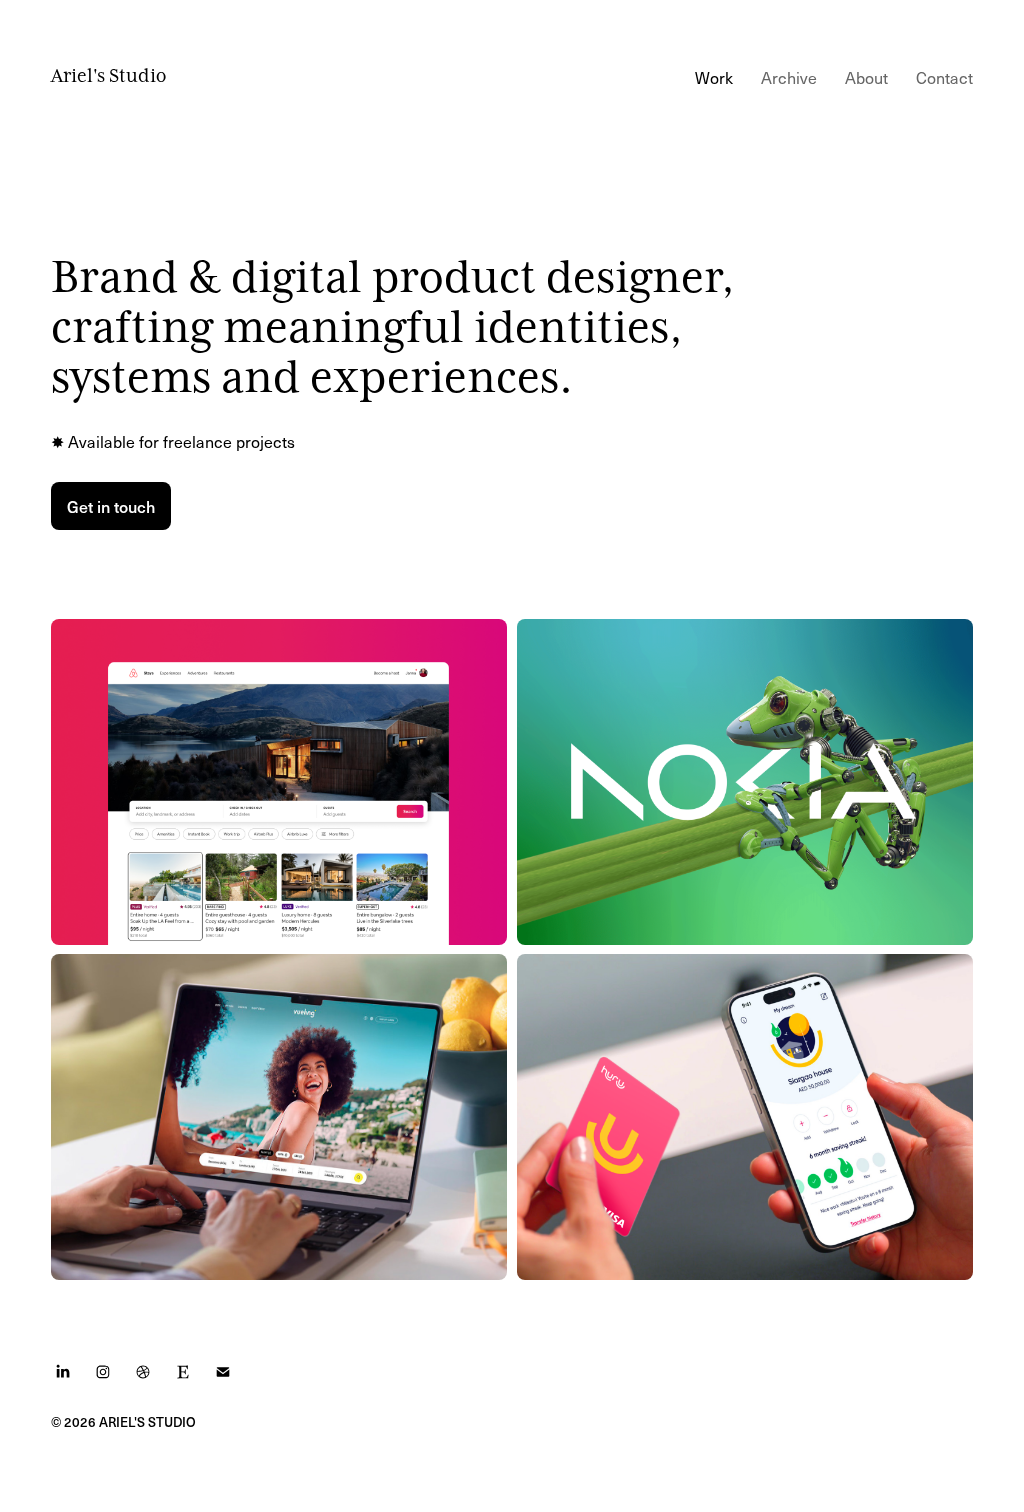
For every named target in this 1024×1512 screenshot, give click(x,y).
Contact (944, 77)
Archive (789, 77)
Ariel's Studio (108, 76)
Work (714, 77)
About (866, 77)
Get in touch (111, 506)
